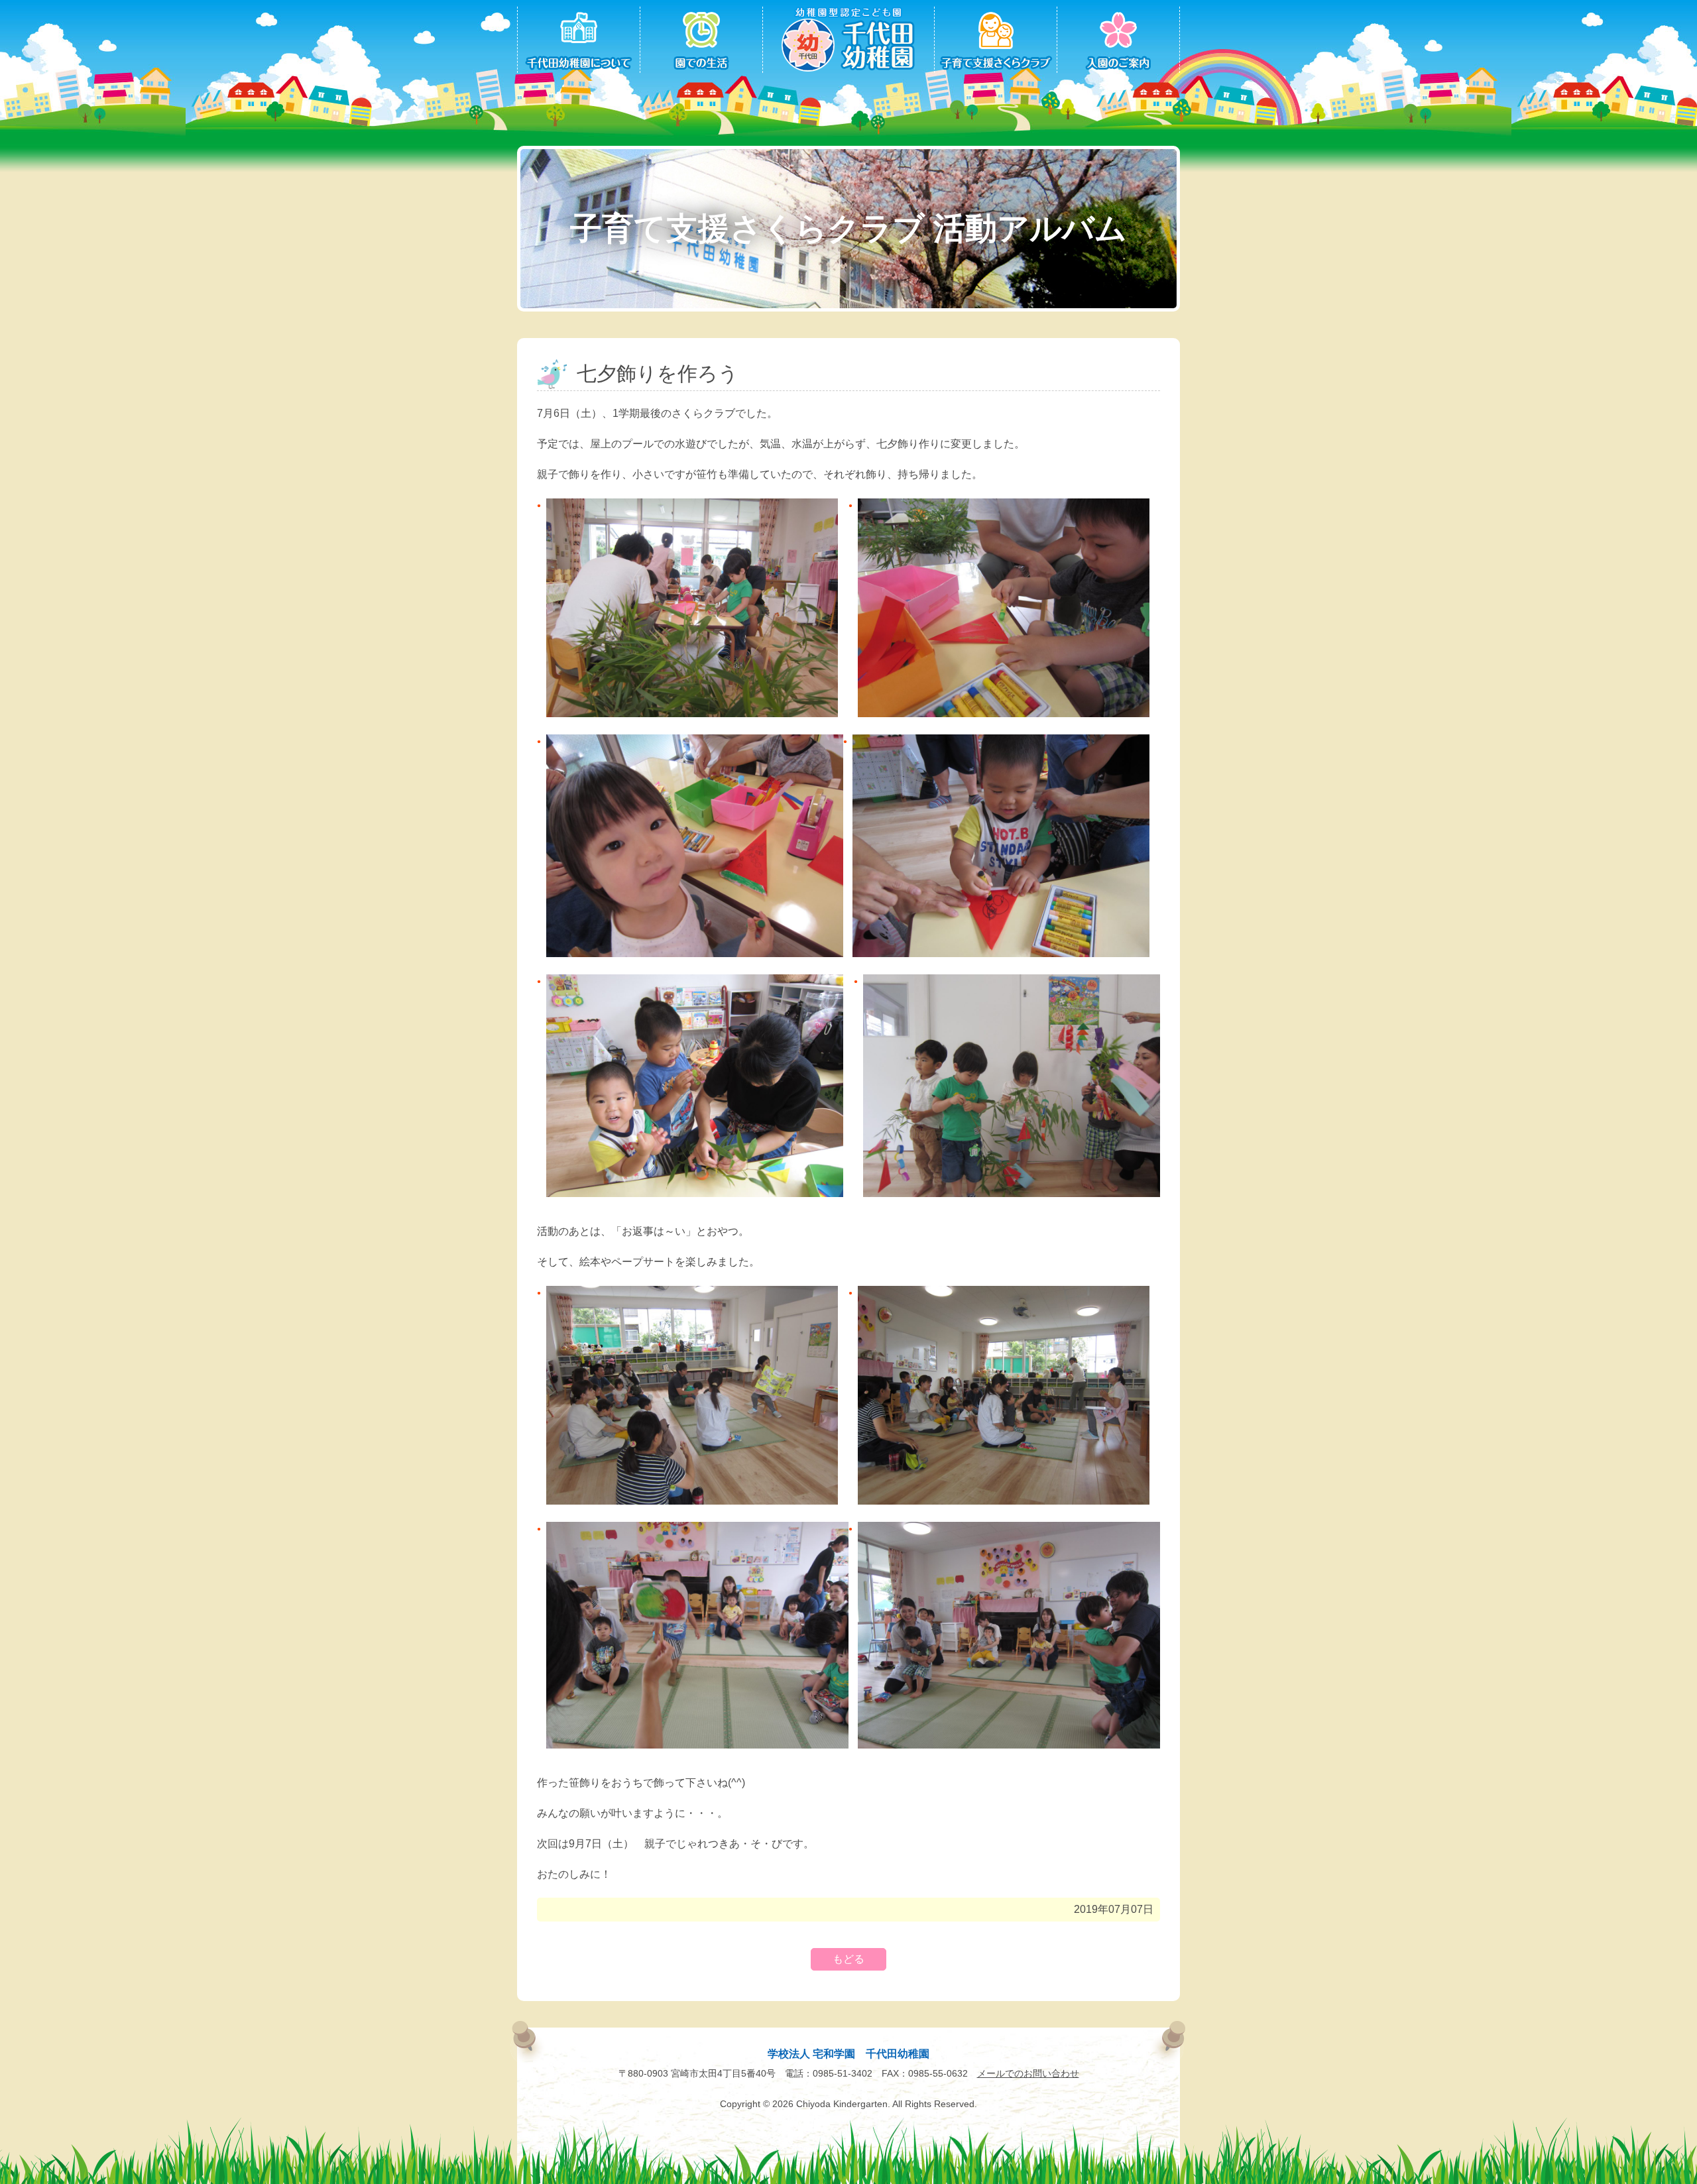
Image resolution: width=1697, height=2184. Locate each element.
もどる (848, 1959)
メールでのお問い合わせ (1028, 2073)
